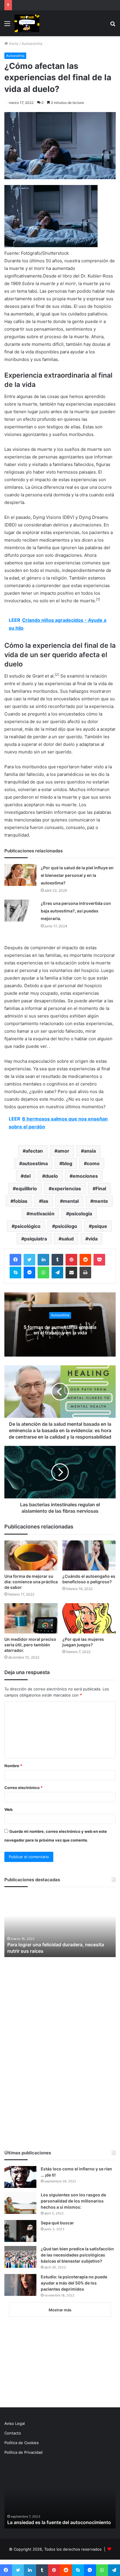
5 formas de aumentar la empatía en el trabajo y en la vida (60, 1330)
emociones (85, 1176)
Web (8, 1809)
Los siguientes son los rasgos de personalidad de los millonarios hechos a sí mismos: (73, 2201)
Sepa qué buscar (57, 2223)
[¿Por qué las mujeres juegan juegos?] (89, 1618)
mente (101, 1201)
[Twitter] (29, 1260)
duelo (52, 1176)
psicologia (81, 1214)
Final (101, 1188)
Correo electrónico (23, 1788)
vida (93, 1239)
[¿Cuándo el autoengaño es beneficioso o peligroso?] (89, 1555)
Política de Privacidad (23, 2452)
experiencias (66, 1188)
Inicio (13, 43)
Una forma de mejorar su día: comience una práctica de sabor (31, 1582)
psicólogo (66, 1226)
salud (68, 1239)
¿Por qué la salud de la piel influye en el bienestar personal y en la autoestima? (77, 875)
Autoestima (32, 43)
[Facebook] (15, 1260)
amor (63, 1151)
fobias (20, 1201)
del (27, 1176)
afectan (34, 1151)
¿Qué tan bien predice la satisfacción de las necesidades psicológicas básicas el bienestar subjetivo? (77, 2255)
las (45, 1201)
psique (99, 1226)
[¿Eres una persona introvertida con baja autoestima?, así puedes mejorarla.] (20, 911)
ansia (90, 1151)
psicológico (28, 1226)
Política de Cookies (22, 2443)
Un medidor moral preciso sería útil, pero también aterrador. (30, 1645)
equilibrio (26, 1188)
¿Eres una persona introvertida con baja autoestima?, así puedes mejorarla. (76, 911)
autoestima (35, 1163)
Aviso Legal (15, 2423)
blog (67, 1163)
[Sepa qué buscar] (20, 2231)
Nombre (13, 1766)
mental (71, 1201)
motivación (42, 1214)
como (93, 1163)
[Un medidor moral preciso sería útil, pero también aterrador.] (31, 1618)
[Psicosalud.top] (27, 23)
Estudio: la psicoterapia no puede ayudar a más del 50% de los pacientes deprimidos (74, 2283)
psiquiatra (36, 1239)
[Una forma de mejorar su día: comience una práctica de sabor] (31, 1555)
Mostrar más (60, 2310)
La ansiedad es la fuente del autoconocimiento (59, 2522)
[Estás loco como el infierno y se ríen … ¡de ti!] (20, 2177)
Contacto (13, 2433)
